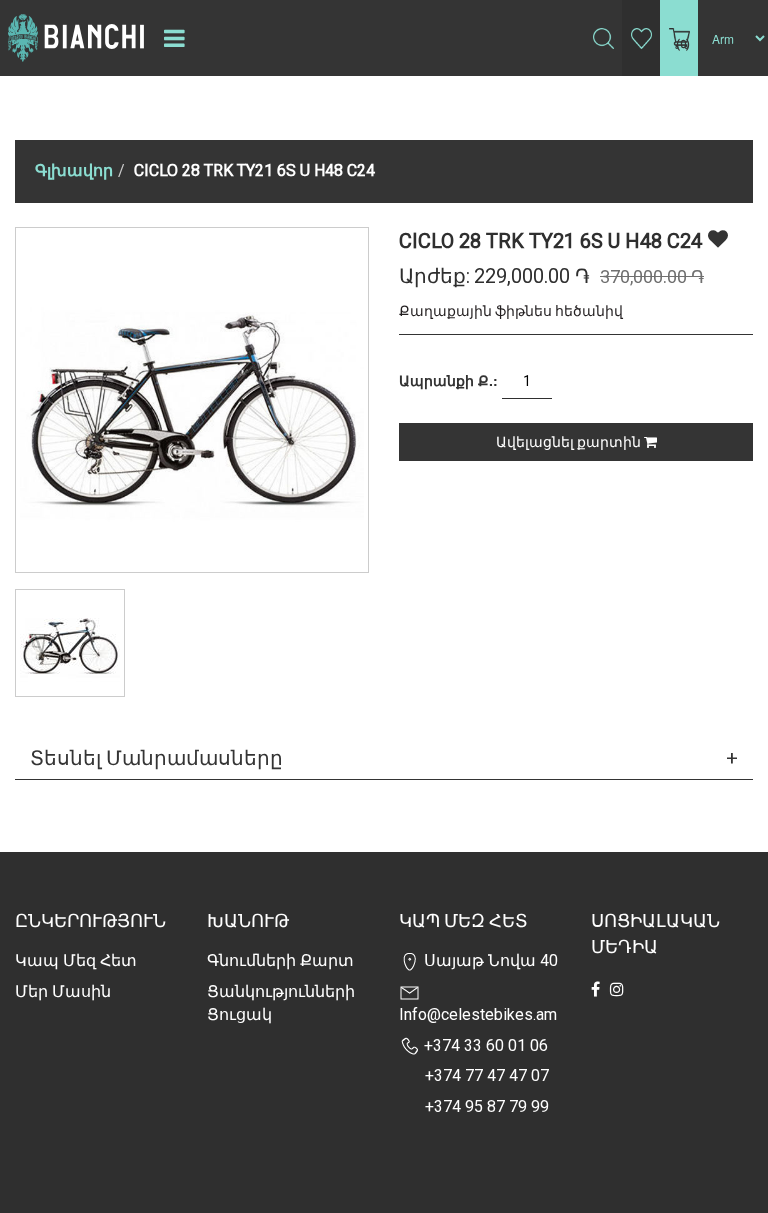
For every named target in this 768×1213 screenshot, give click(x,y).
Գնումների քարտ (280, 960)
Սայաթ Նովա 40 (489, 960)
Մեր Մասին (63, 991)
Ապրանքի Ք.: (448, 380)
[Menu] (174, 38)
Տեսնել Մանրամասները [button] (156, 758)
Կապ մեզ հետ (76, 960)
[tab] (384, 758)
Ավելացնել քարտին (570, 442)
